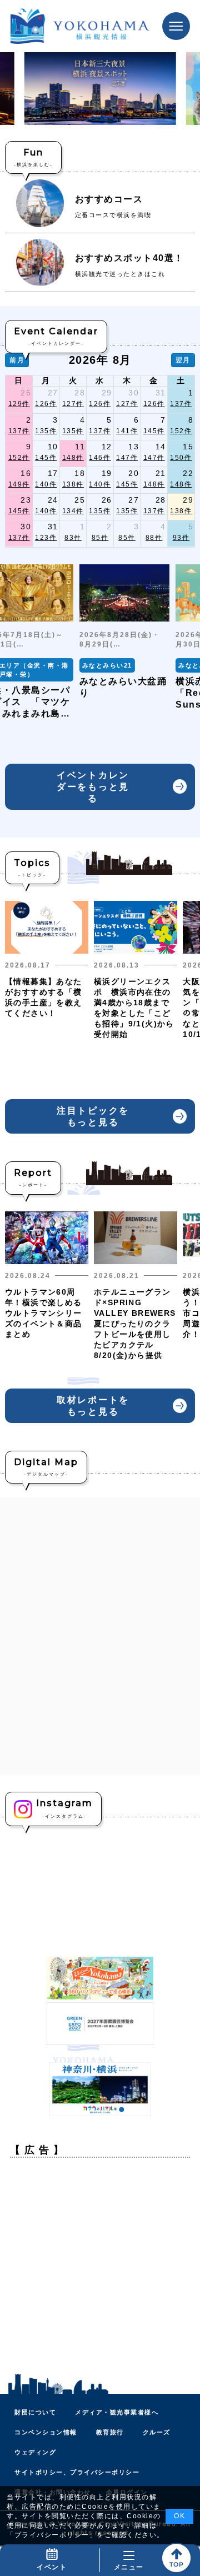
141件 (127, 431)
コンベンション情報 (46, 2432)
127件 (73, 404)
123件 (46, 538)
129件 (19, 404)
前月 (17, 360)
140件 (46, 484)
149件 (19, 484)
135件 (46, 431)
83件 (73, 538)
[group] (125, 632)
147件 (127, 458)
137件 (181, 404)
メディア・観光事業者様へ (117, 2412)
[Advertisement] (100, 2266)
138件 (73, 484)
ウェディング (35, 2452)
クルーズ (157, 2432)
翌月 (183, 360)
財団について (35, 2412)
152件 (181, 431)
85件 (100, 538)
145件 (154, 431)
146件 (100, 458)
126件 (46, 404)
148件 (73, 458)
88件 (154, 538)
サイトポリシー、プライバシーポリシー (77, 2472)
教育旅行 (110, 2432)
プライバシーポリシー (52, 2535)
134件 (73, 511)
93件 (181, 538)
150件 (181, 458)
